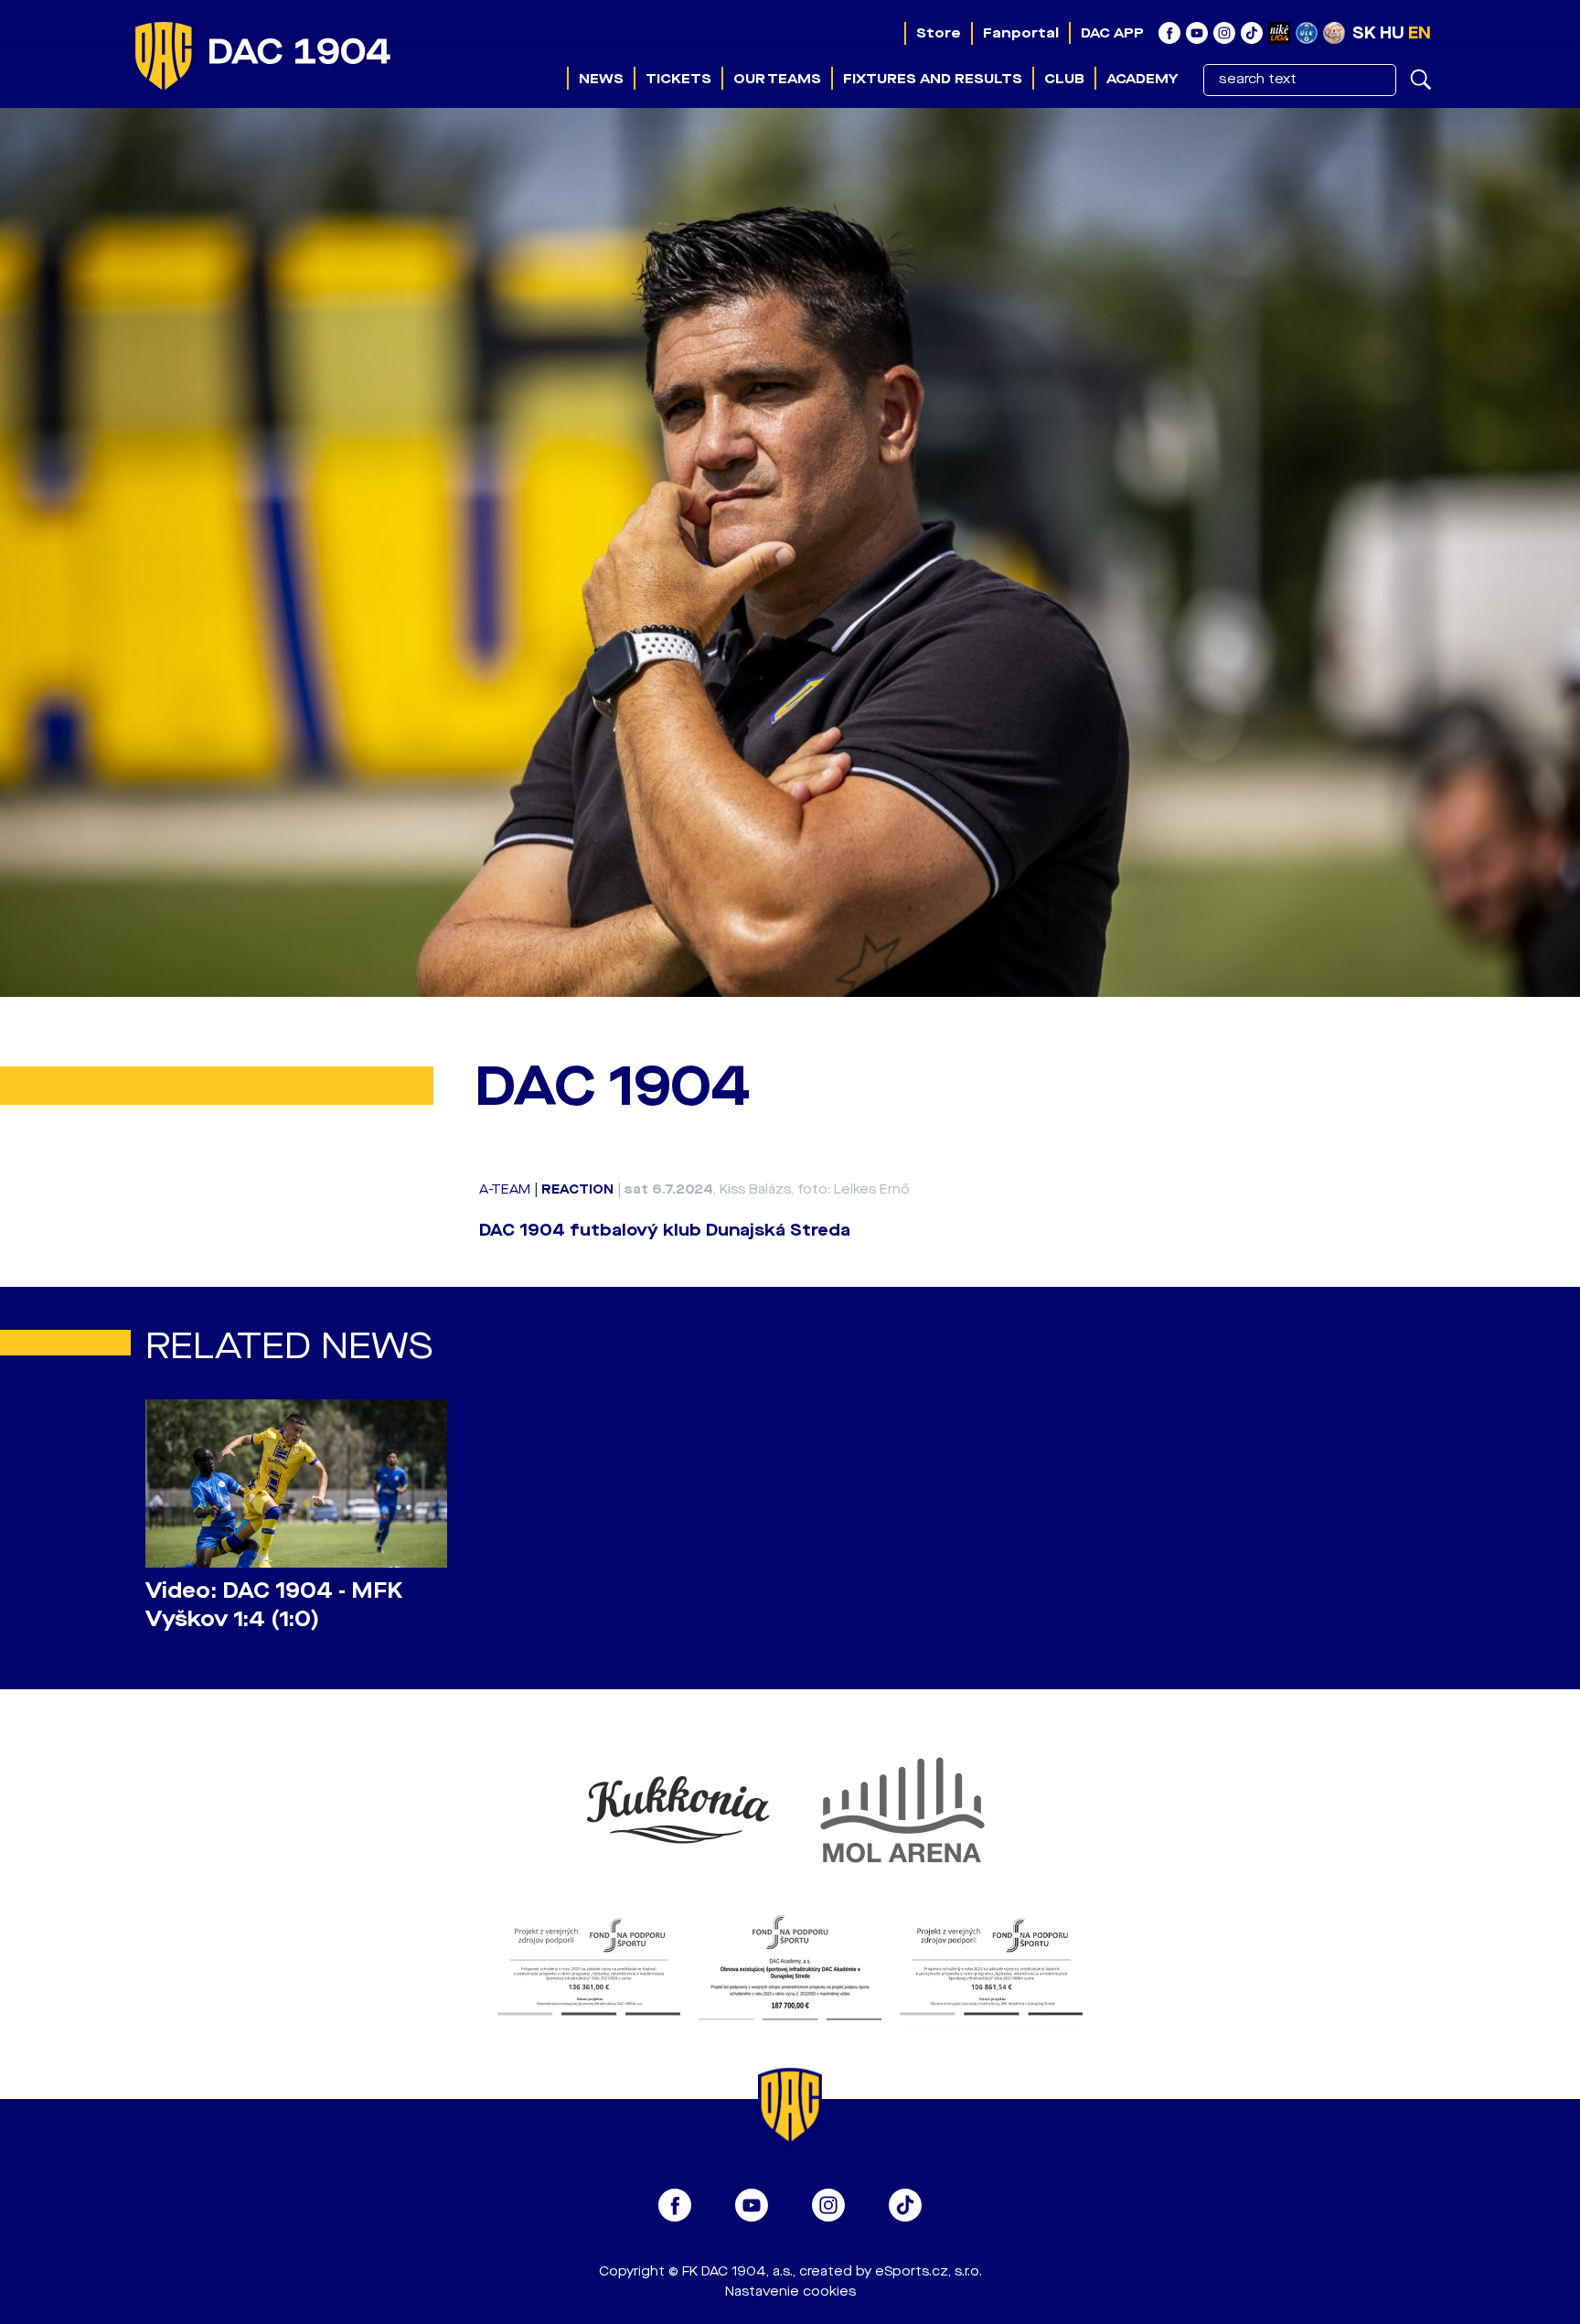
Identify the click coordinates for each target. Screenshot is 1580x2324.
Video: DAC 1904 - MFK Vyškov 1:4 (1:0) (274, 1605)
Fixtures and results (933, 79)
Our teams (777, 79)
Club (1064, 79)
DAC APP (1112, 33)
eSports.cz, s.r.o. (929, 2271)
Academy (1142, 79)
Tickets (678, 79)
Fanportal (1021, 33)
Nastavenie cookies (790, 2292)
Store (939, 33)
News (601, 79)
